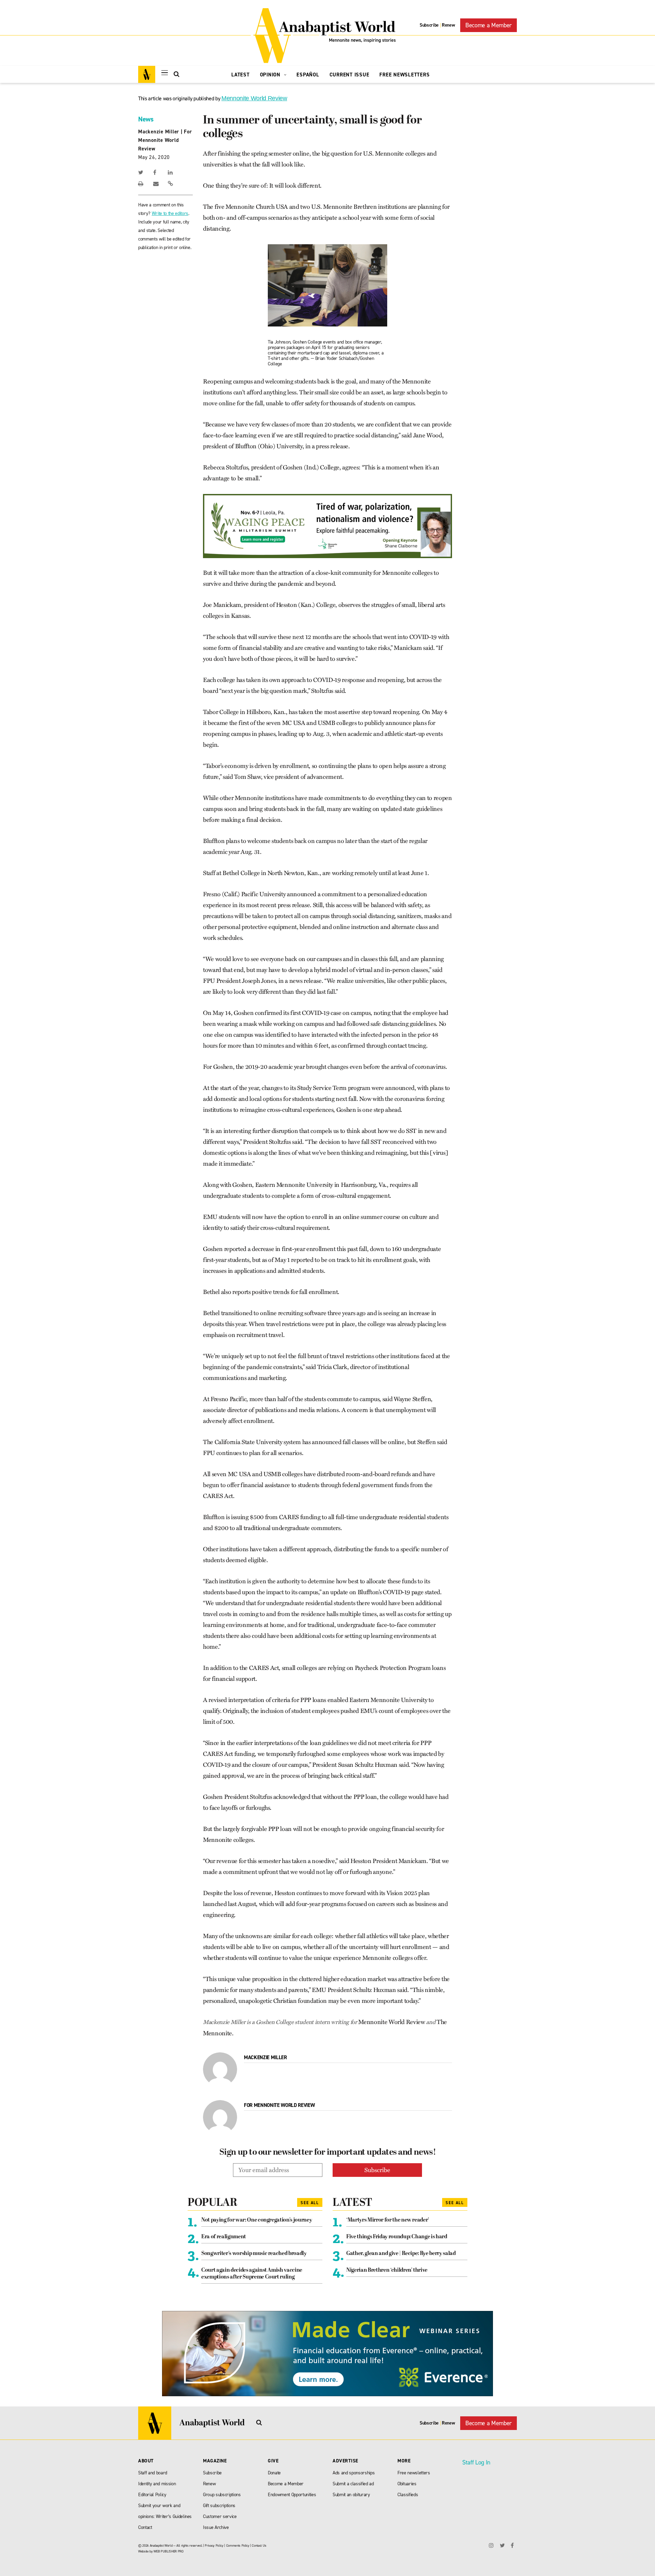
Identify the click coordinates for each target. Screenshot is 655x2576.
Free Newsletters (404, 75)
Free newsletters (414, 2473)
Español (308, 75)
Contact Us (259, 2545)
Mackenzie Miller (159, 132)
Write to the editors (170, 213)
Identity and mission (157, 2484)
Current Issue (350, 75)
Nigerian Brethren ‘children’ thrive (387, 2270)
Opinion (271, 75)
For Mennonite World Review (165, 140)
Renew (448, 25)
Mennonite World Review (254, 98)
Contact (145, 2527)
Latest (241, 75)
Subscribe (429, 25)
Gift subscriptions (219, 2506)
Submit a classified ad (353, 2484)
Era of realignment (224, 2237)
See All (310, 2203)
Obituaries (407, 2484)
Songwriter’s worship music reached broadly (254, 2254)
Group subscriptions (222, 2495)
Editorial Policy (152, 2495)
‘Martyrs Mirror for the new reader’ (388, 2220)
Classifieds (408, 2495)
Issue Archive (216, 2527)
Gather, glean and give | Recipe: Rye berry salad (401, 2254)
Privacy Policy (214, 2545)
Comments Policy (238, 2545)
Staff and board (153, 2473)
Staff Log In (476, 2462)
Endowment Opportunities (292, 2495)
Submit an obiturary (351, 2495)
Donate (274, 2473)
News (146, 119)
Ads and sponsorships (354, 2473)
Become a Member (489, 25)
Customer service (220, 2516)
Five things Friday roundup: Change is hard (397, 2237)
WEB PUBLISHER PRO (168, 2551)
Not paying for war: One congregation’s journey (257, 2220)
